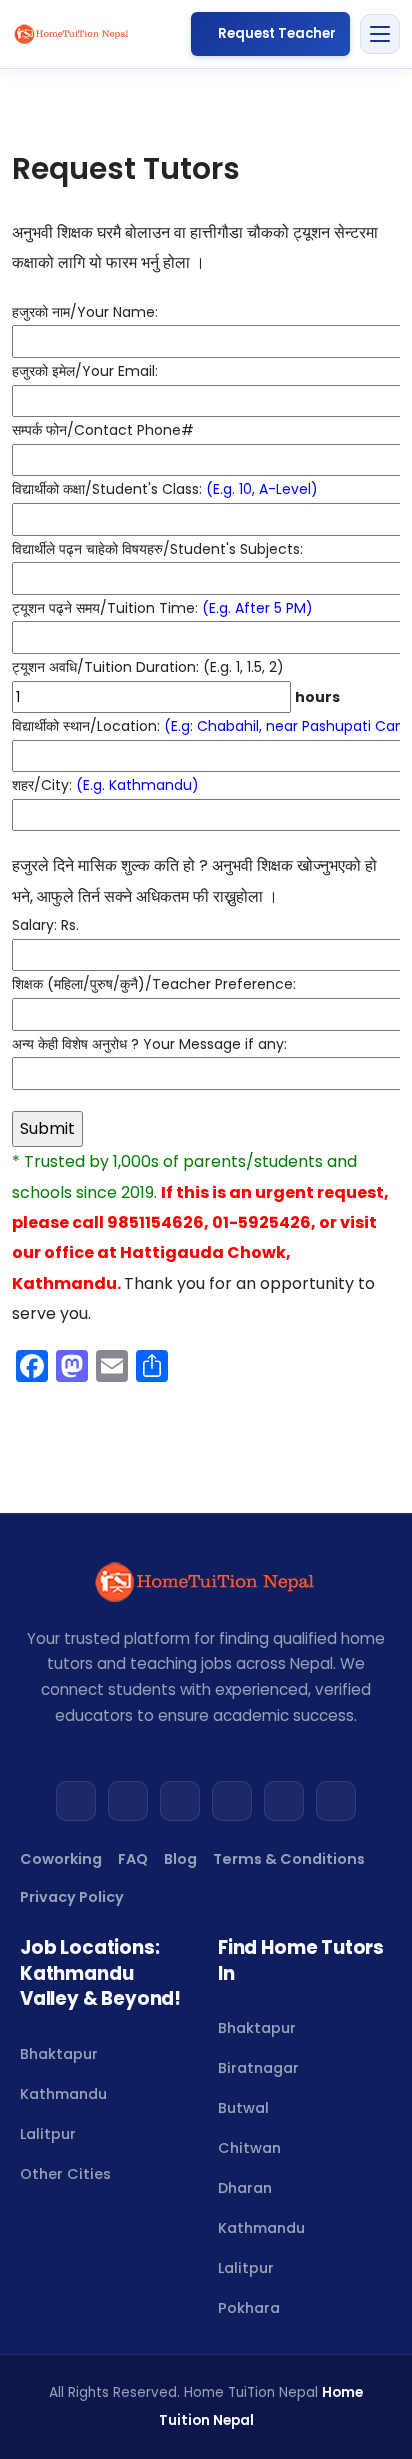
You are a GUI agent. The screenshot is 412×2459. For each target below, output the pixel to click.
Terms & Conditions (289, 1859)
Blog (180, 1859)
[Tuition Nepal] (72, 34)
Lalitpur (48, 2134)
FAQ (133, 1859)
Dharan (245, 2188)
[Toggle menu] (380, 34)
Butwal (243, 2108)
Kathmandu (63, 2094)
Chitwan (249, 2148)
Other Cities (65, 2174)
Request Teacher (277, 33)
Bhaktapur (59, 2054)
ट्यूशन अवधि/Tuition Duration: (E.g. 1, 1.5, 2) (176, 682)
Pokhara (249, 2308)
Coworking (61, 1859)
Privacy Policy (72, 1897)
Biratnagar (258, 2068)
